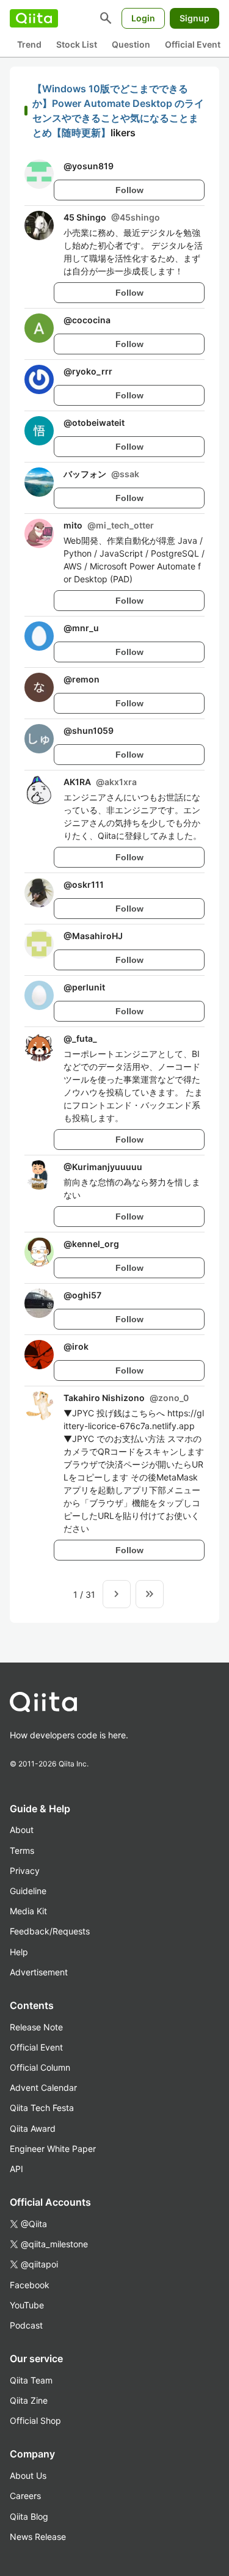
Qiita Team (31, 2380)
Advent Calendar (43, 2088)
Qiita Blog (29, 2516)
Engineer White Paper (53, 2149)
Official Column (40, 2067)
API (16, 2169)
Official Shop (35, 2420)
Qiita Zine (29, 2400)
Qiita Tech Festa (42, 2108)
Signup (194, 18)
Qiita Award (33, 2128)
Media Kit (28, 1911)
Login (143, 18)
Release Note (36, 2027)
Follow (129, 190)
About (22, 1830)
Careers (25, 2496)
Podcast (26, 2325)
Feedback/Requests (50, 1931)
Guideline (28, 1891)
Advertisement (39, 1972)
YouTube (27, 2305)
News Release (38, 2537)
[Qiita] (34, 18)
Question (131, 44)
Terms (22, 1850)
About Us (28, 2475)
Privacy (25, 1871)
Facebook (30, 2285)
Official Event (193, 44)
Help (19, 1952)
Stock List (77, 44)
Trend (29, 44)
